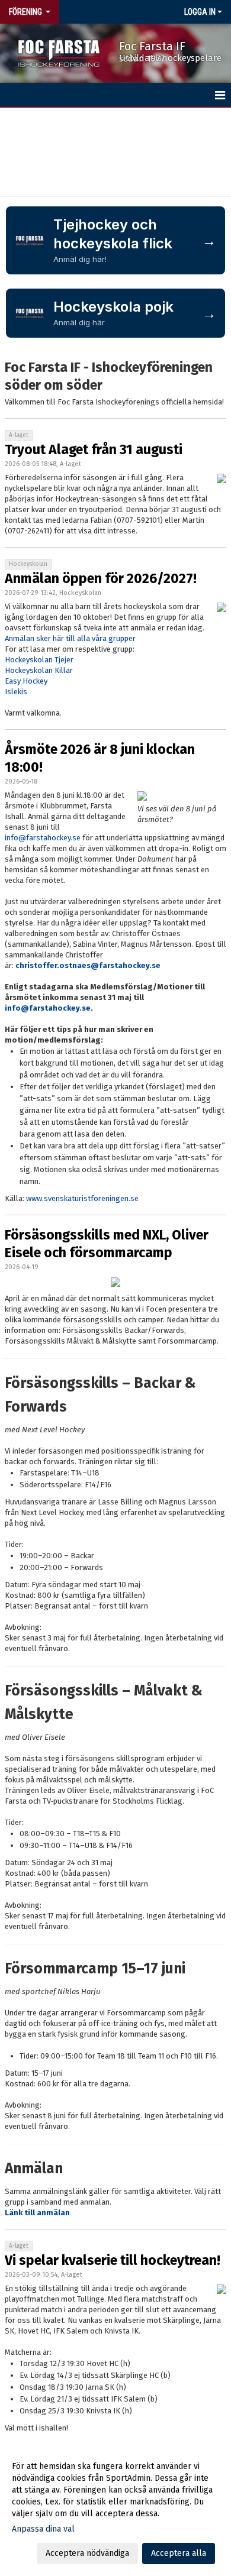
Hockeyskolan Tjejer (39, 660)
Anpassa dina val (43, 2529)
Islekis (16, 692)
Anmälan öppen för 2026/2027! (101, 578)
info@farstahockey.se (43, 838)
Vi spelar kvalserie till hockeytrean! (113, 2260)
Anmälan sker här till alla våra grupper (70, 638)
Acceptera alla (179, 2553)
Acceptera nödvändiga (87, 2553)
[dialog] (115, 2509)
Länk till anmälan (37, 2213)
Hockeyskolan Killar (39, 670)
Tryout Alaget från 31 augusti (94, 449)
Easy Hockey (26, 681)
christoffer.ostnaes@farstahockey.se (88, 965)
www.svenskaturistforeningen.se (82, 1198)
